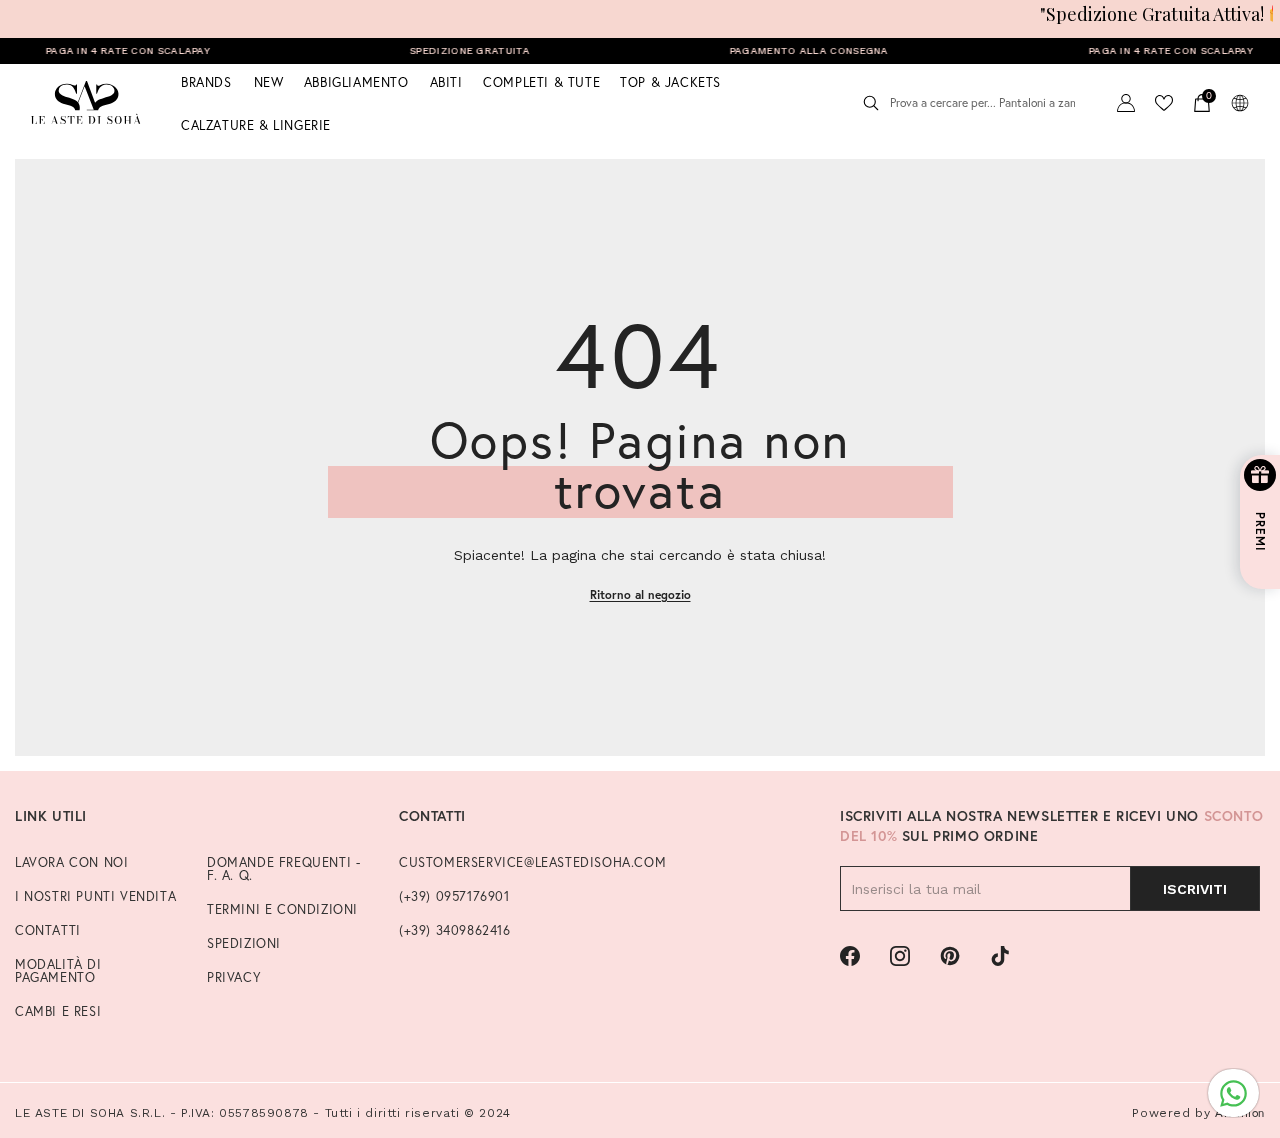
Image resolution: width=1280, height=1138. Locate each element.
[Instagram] (900, 956)
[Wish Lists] (1164, 103)
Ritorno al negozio (640, 594)
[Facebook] (850, 956)
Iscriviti (1195, 889)
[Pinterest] (950, 956)
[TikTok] (1000, 956)
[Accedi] (1126, 103)
